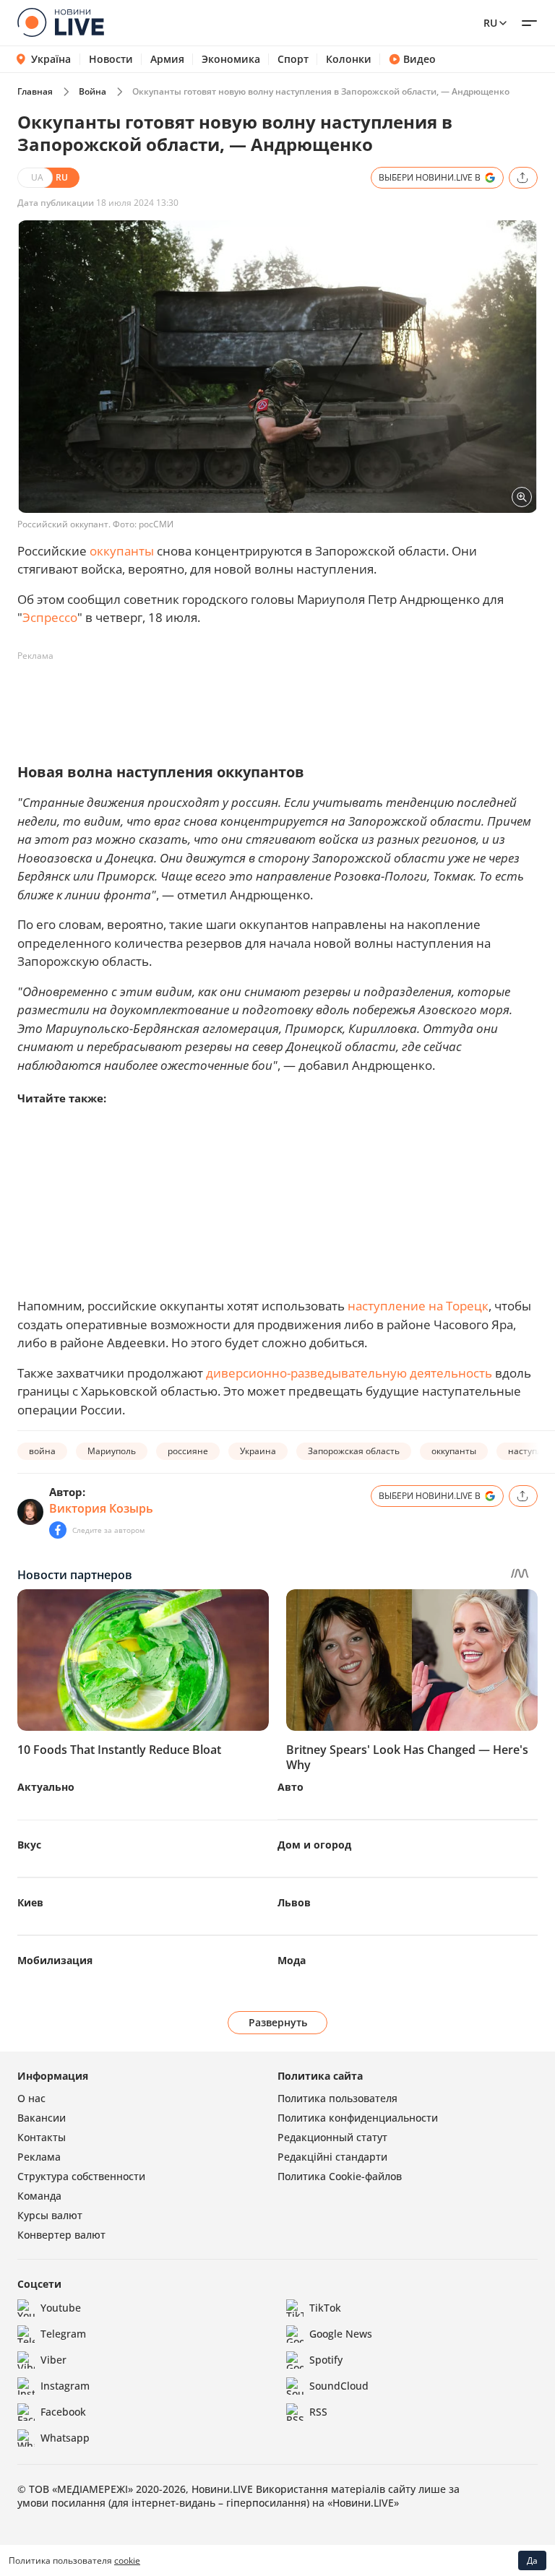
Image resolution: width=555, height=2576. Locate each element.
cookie (127, 2560)
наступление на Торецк (418, 1306)
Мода (292, 1960)
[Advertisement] (280, 700)
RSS (318, 2412)
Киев (30, 1902)
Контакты (42, 2137)
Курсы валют (50, 2215)
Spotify (326, 2360)
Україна (51, 59)
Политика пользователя (337, 2098)
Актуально (46, 1787)
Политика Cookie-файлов (340, 2176)
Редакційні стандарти (332, 2157)
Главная (35, 91)
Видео (420, 59)
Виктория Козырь (101, 1508)
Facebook (63, 2412)
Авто (291, 1787)
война (42, 1451)
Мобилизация (55, 1960)
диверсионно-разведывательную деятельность (349, 1373)
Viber (53, 2360)
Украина (258, 1451)
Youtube (61, 2308)
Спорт (293, 59)
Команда (39, 2196)
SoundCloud (339, 2386)
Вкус (29, 1845)
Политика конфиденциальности (358, 2118)
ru (490, 23)
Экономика (231, 59)
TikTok (325, 2308)
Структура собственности (81, 2176)
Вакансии (42, 2118)
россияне (188, 1451)
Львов (294, 1902)
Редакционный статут (332, 2137)
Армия (167, 59)
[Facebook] (58, 1530)
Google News (341, 2334)
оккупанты (122, 551)
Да (532, 2560)
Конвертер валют (61, 2235)
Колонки (349, 59)
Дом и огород (314, 1845)
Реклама (39, 2157)
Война (92, 91)
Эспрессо (50, 617)
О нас (31, 2098)
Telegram (63, 2334)
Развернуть (278, 2022)
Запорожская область (354, 1451)
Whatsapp (65, 2438)
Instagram (65, 2386)
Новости (111, 59)
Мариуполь (112, 1451)
